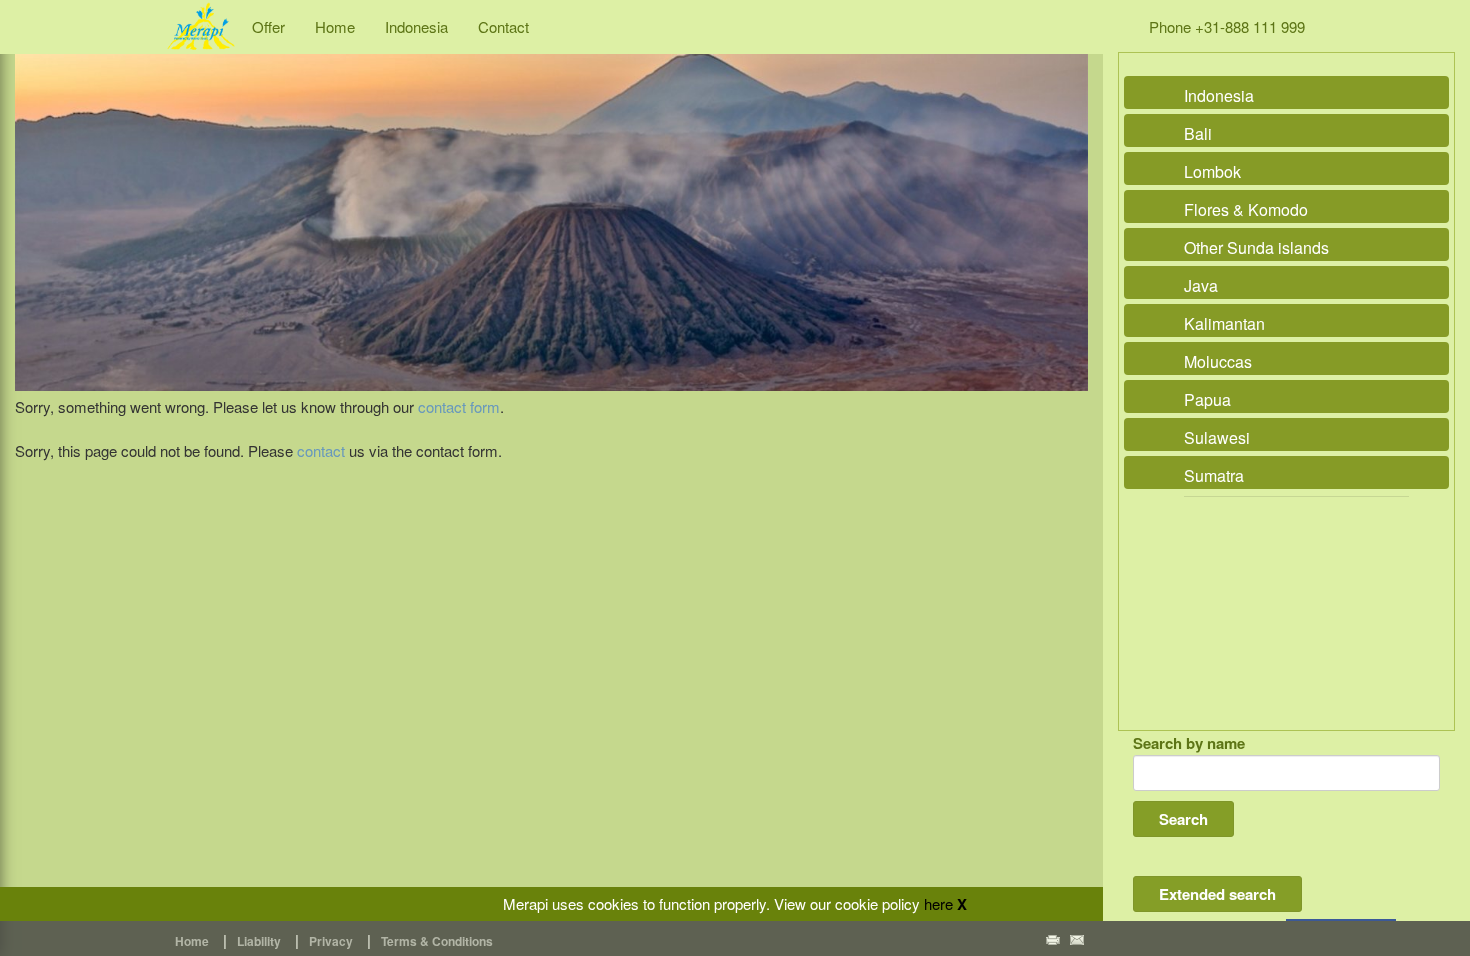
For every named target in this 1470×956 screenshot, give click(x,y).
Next (1068, 200)
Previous (35, 200)
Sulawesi (1217, 437)
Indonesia (416, 26)
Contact (503, 26)
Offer (268, 26)
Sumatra (1214, 475)
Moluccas (1218, 361)
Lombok (1212, 171)
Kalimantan (1224, 323)
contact (321, 450)
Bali (1198, 133)
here (938, 903)
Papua (1207, 399)
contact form (459, 406)
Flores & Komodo (1246, 209)
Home (335, 26)
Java (1201, 285)
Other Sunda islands (1256, 247)
